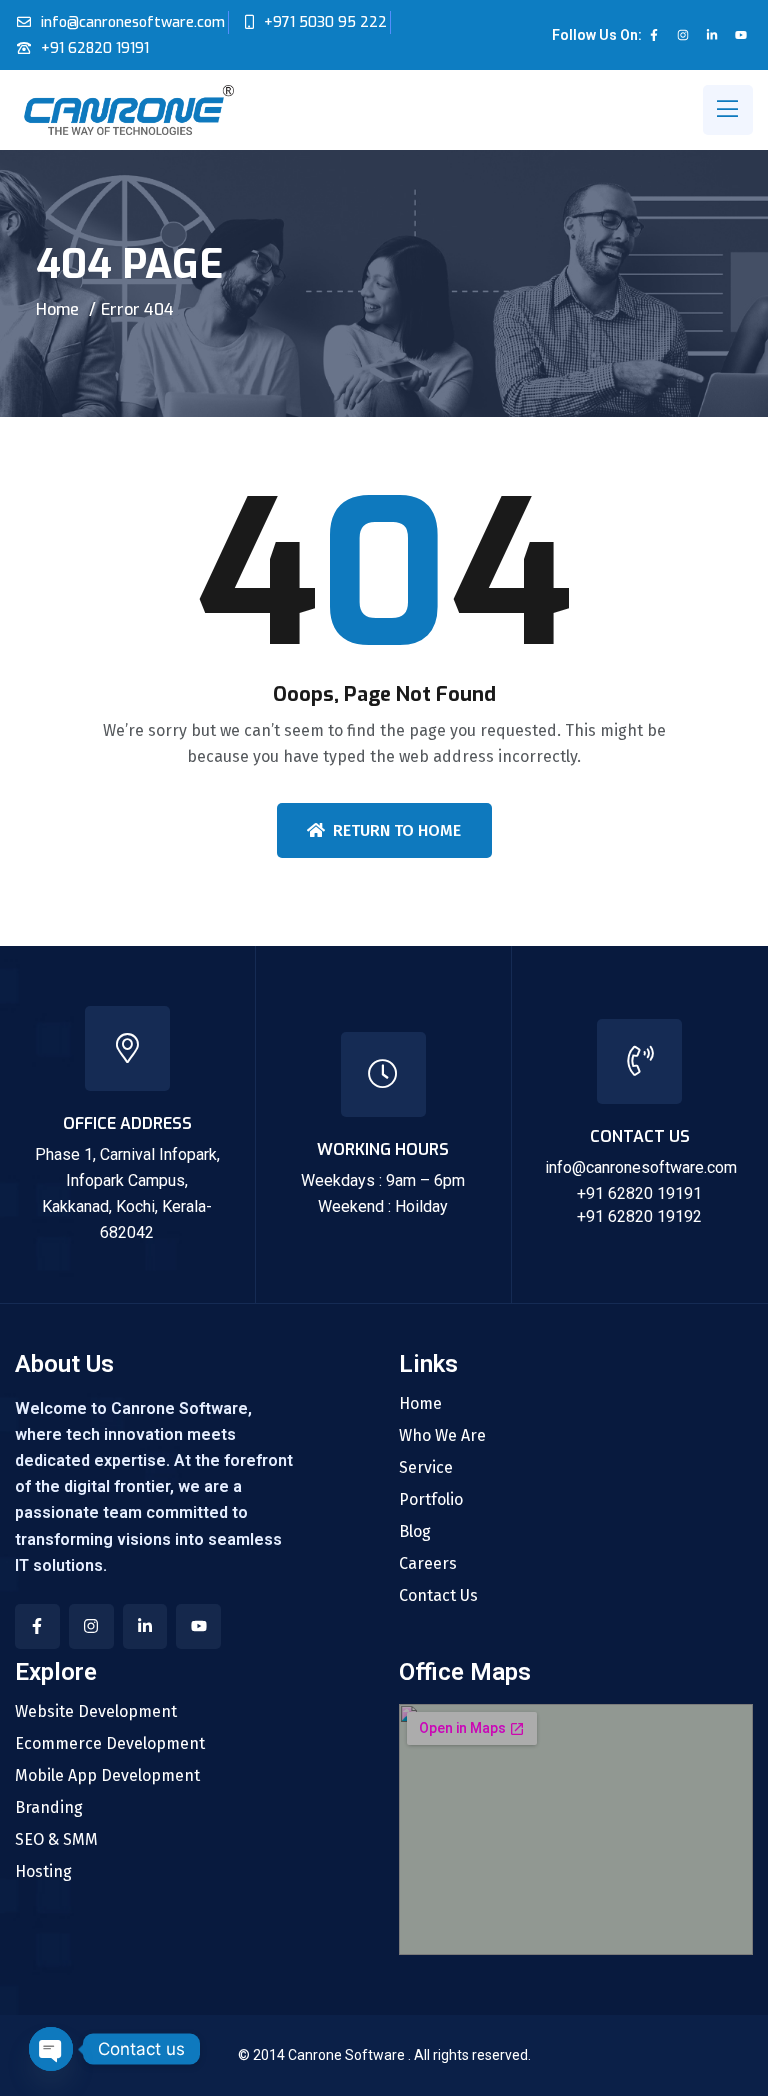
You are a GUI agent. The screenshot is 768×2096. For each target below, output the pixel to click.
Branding (49, 1808)
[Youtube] (741, 35)
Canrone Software (348, 2055)
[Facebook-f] (654, 35)
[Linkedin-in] (712, 35)
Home (57, 309)
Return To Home (397, 830)
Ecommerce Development (110, 1744)
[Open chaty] (51, 2049)
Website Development (96, 1712)
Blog (415, 1532)
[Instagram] (683, 35)
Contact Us (438, 1596)
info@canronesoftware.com (133, 22)
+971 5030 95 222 (325, 22)
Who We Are (442, 1436)
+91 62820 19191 (95, 48)
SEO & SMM (56, 1840)
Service (426, 1468)
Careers (428, 1564)
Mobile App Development (107, 1776)
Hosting (43, 1872)
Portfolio (431, 1500)
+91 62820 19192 (639, 1216)
